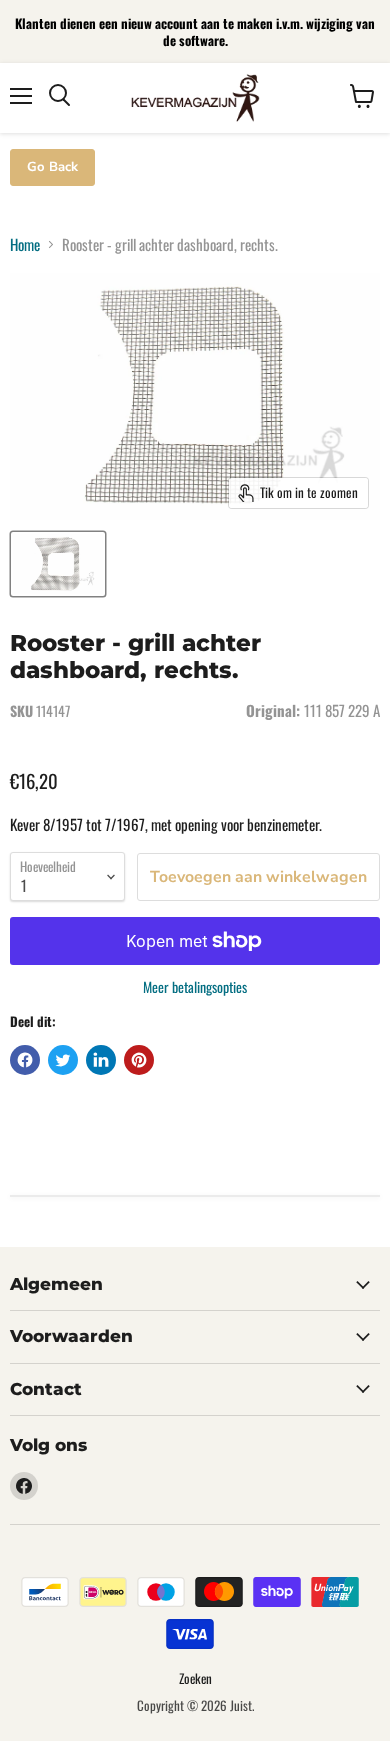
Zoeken (195, 1678)
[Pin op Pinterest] (139, 1060)
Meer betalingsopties (195, 987)
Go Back (52, 167)
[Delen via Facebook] (25, 1060)
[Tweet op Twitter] (63, 1060)
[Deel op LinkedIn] (101, 1060)
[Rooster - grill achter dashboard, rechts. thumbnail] (58, 564)
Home (25, 244)
